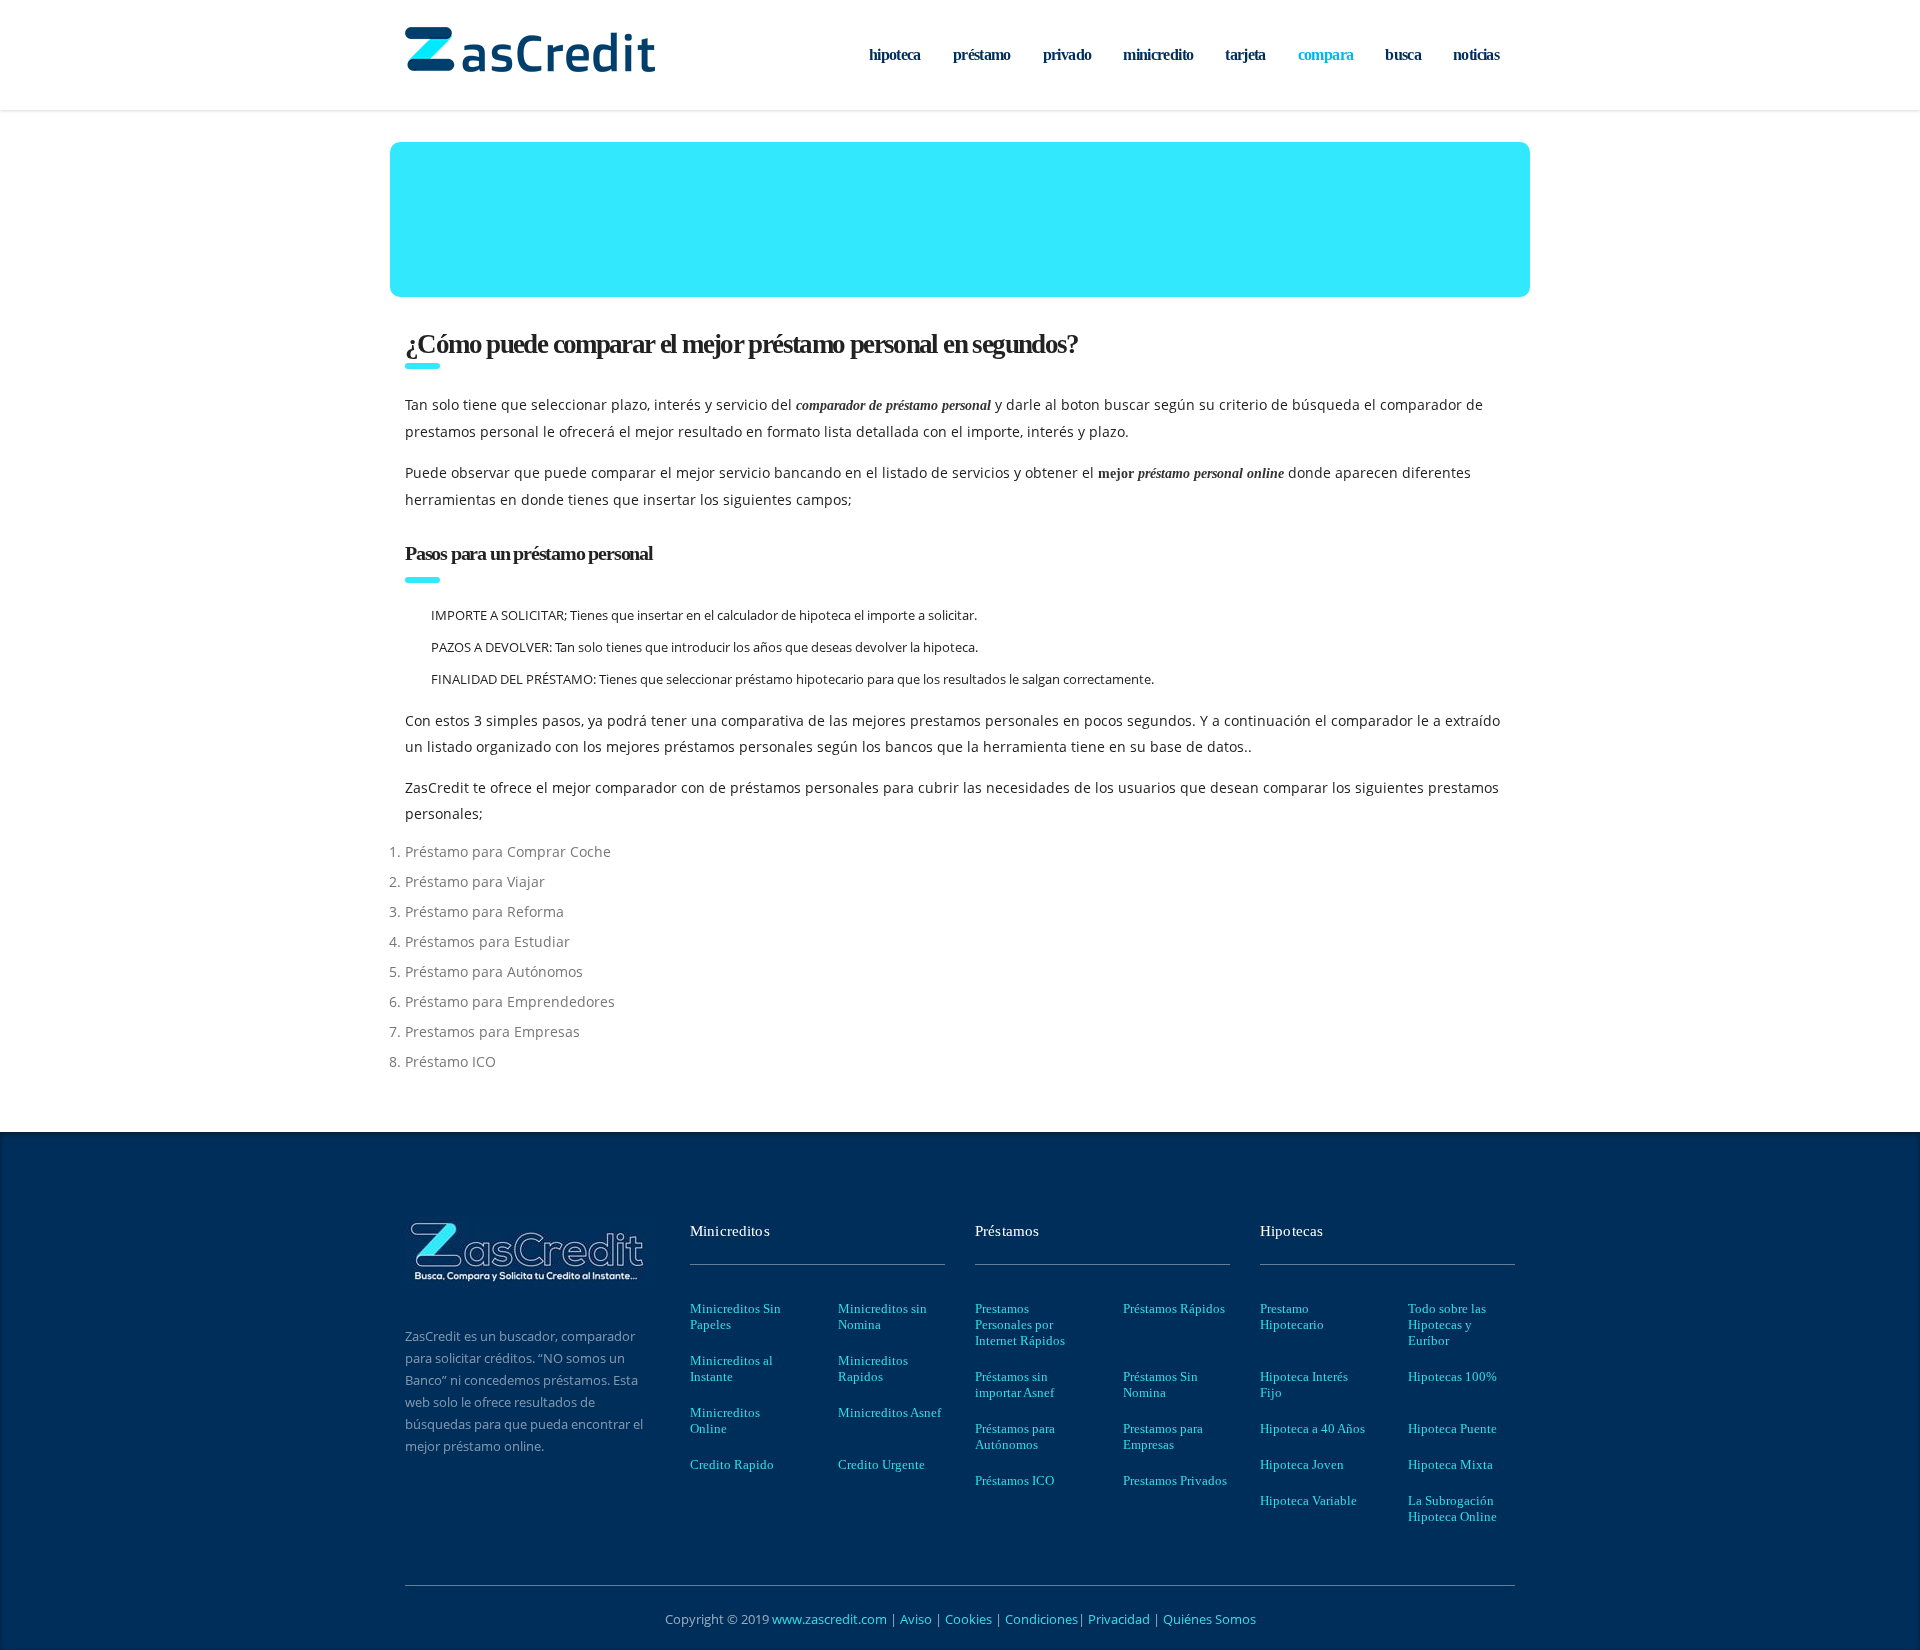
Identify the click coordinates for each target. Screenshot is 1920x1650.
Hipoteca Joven (1302, 1464)
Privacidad (1119, 1619)
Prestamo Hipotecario (1292, 1316)
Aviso (917, 1619)
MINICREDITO (1158, 54)
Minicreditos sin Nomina (882, 1316)
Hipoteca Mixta (1450, 1464)
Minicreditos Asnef (889, 1412)
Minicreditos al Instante (731, 1368)
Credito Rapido (732, 1464)
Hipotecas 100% (1452, 1376)
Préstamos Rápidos (1174, 1308)
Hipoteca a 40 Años (1312, 1428)
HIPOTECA (895, 54)
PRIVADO (1067, 54)
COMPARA (1326, 54)
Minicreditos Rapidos (873, 1368)
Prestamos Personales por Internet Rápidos (1020, 1324)
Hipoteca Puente (1452, 1428)
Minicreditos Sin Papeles (735, 1316)
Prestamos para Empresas (1163, 1436)
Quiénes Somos (1208, 1619)
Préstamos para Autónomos (1015, 1436)
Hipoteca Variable (1308, 1500)
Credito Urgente (881, 1464)
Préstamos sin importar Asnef (1014, 1384)
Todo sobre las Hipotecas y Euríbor (1447, 1324)
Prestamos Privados (1175, 1480)
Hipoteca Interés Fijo (1304, 1384)
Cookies (970, 1619)
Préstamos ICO (1014, 1480)
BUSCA (1403, 54)
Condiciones (1040, 1619)
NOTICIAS (1476, 54)
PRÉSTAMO (982, 54)
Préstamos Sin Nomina (1160, 1384)
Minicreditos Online (725, 1420)
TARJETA (1245, 54)
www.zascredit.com (828, 1619)
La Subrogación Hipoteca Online (1452, 1508)
